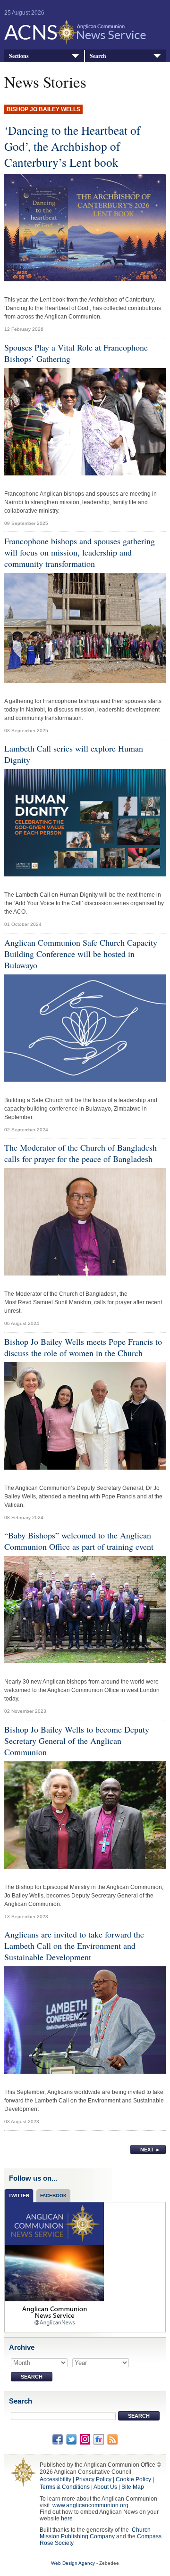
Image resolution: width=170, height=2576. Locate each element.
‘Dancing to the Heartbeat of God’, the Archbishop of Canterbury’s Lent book (72, 146)
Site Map (133, 2487)
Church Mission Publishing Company (95, 2533)
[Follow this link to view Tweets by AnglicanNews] (54, 2266)
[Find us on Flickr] (99, 2439)
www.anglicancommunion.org (90, 2505)
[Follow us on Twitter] (71, 2439)
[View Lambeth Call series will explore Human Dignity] (85, 825)
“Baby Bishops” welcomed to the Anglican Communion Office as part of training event (79, 1541)
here (67, 2519)
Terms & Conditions (65, 2487)
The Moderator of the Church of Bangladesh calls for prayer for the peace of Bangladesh (81, 1153)
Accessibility (55, 2479)
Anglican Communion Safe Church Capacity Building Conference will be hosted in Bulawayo (81, 954)
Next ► (150, 2150)
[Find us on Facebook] (58, 2439)
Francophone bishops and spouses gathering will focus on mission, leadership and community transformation (80, 552)
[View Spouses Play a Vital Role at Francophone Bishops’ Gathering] (85, 424)
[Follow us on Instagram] (85, 2439)
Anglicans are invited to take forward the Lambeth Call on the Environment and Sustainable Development (74, 1946)
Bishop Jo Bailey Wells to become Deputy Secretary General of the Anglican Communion (77, 1741)
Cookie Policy (133, 2479)
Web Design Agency (73, 2563)
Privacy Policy (93, 2479)
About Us (105, 2487)
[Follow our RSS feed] (112, 2439)
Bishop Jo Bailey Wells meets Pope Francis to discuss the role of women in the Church (83, 1347)
